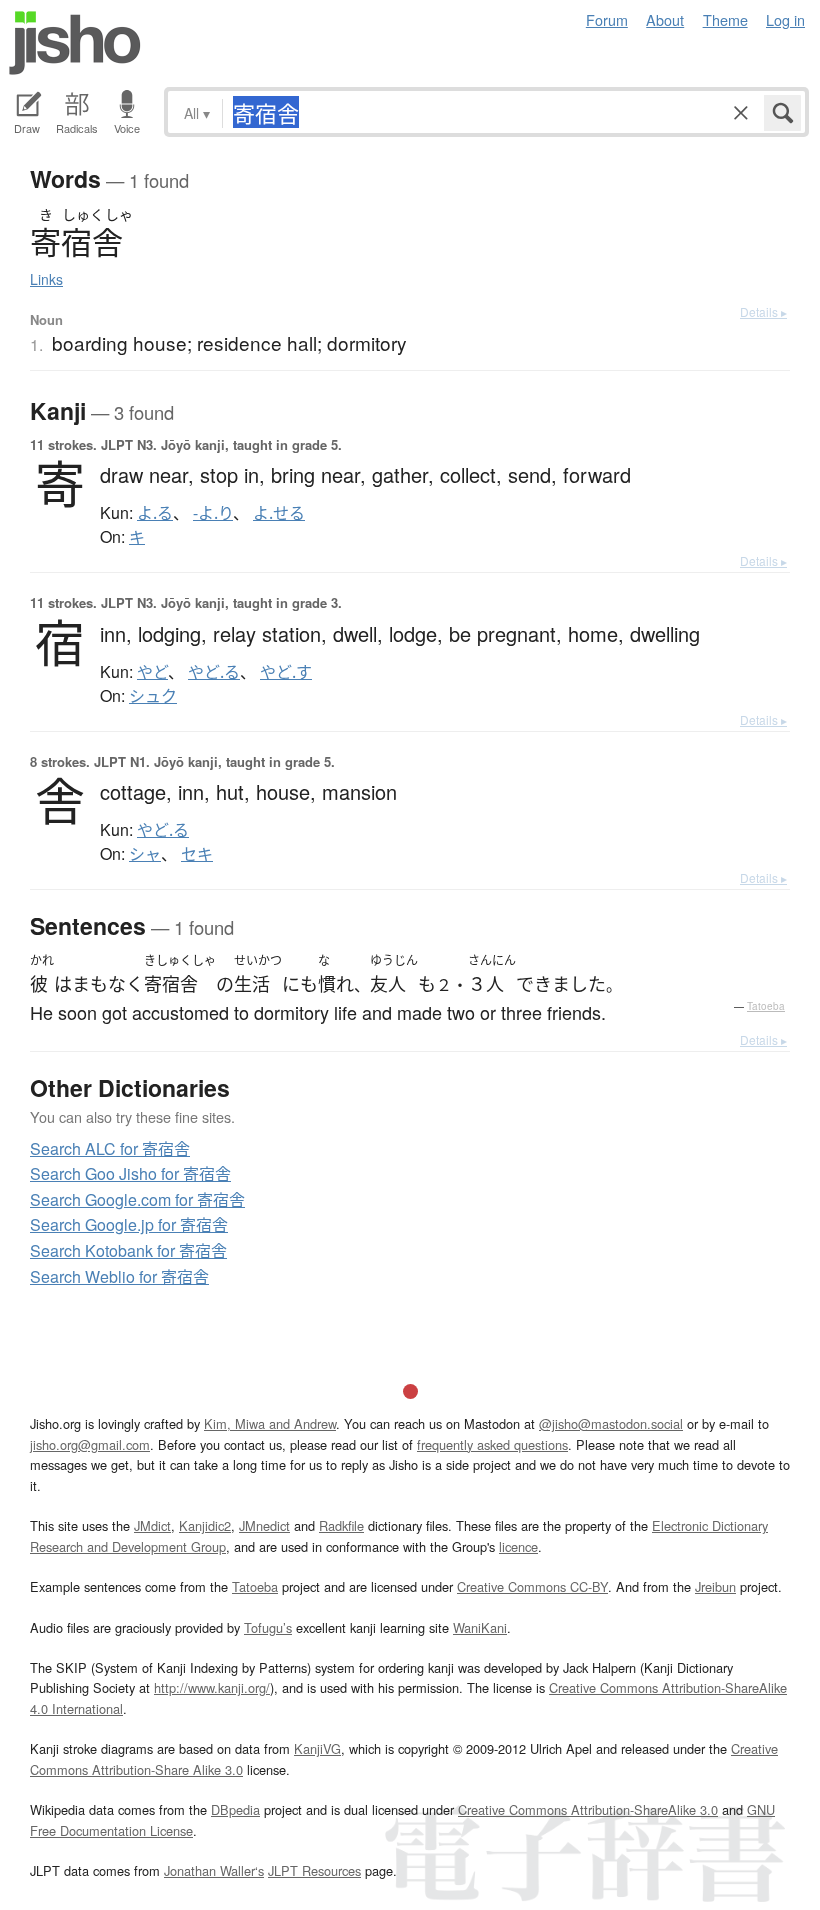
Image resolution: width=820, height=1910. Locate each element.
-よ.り (213, 513)
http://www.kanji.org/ (212, 1687)
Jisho (75, 43)
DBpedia (235, 1809)
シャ (145, 854)
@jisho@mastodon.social (611, 1423)
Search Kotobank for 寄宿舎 (128, 1250)
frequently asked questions (492, 1444)
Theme (725, 19)
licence (518, 1546)
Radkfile (341, 1525)
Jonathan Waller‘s (214, 1870)
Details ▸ (763, 311)
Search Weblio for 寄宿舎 (119, 1276)
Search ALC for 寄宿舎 (110, 1148)
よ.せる (279, 513)
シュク (153, 696)
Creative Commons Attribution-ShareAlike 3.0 (588, 1809)
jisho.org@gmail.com (90, 1444)
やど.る (214, 672)
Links (46, 279)
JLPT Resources (314, 1870)
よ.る (155, 513)
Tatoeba (766, 1006)
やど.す (286, 672)
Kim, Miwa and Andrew (270, 1423)
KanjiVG (317, 1748)
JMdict (152, 1525)
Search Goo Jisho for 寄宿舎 (130, 1173)
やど (152, 672)
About (665, 19)
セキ (197, 854)
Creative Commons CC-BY (532, 1586)
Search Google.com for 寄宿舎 (137, 1199)
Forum (607, 19)
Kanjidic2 (205, 1525)
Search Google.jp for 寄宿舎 (129, 1224)
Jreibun (715, 1586)
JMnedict (264, 1525)
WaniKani (480, 1627)
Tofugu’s (268, 1627)
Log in (785, 19)
